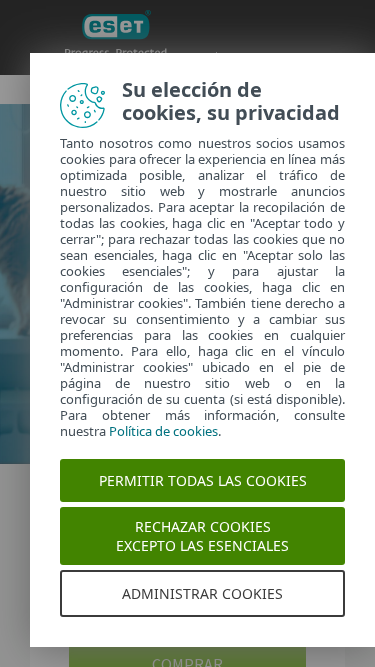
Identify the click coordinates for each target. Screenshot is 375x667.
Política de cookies (163, 431)
